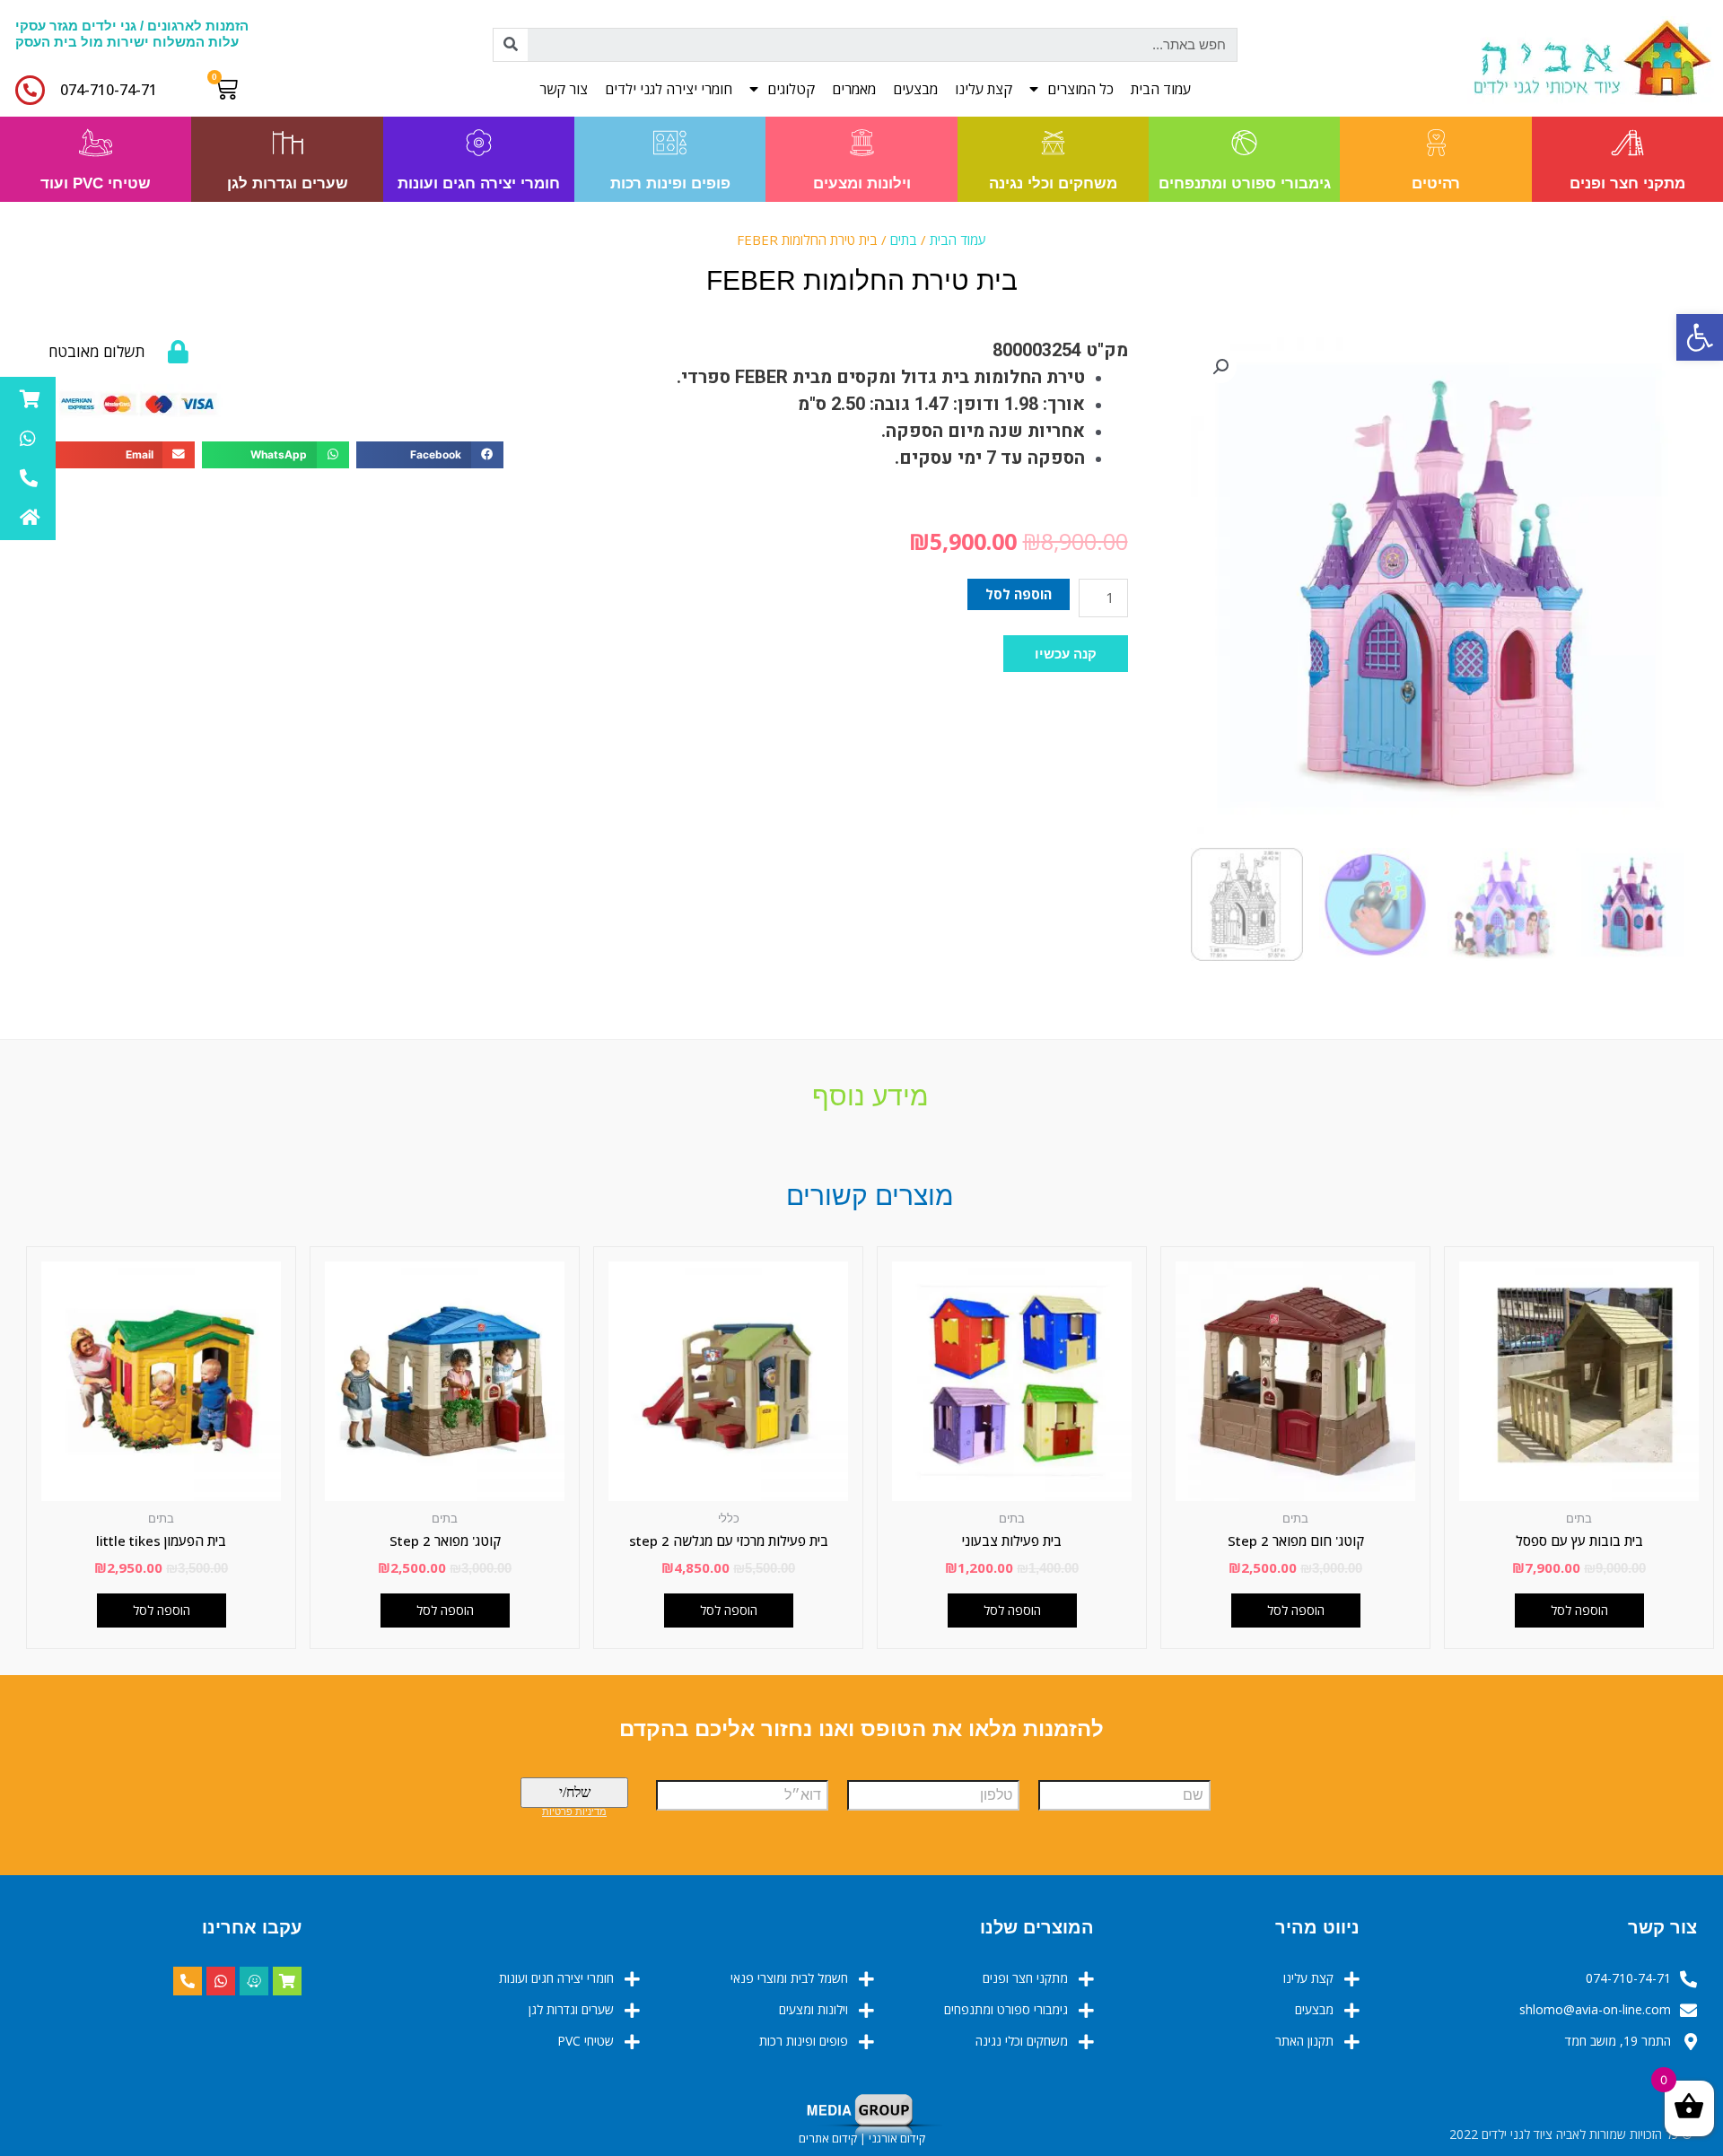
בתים (904, 240)
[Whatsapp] (221, 1981)
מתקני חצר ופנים (1627, 183)
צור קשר (564, 89)
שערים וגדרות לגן (288, 183)
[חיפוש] (511, 45)
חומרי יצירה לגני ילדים (669, 89)
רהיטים (1436, 183)
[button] (1066, 654)
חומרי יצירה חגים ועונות (479, 183)
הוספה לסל (1019, 594)
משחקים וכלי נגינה (1053, 183)
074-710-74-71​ (109, 90)
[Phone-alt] (188, 1981)
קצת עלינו (984, 89)
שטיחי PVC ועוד (96, 183)
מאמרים (854, 89)
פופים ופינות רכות (670, 183)
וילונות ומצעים (862, 183)
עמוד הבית (1161, 89)
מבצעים (915, 89)
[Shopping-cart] (287, 1981)
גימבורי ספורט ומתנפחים (1245, 183)
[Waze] (254, 1981)
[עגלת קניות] (230, 89)
